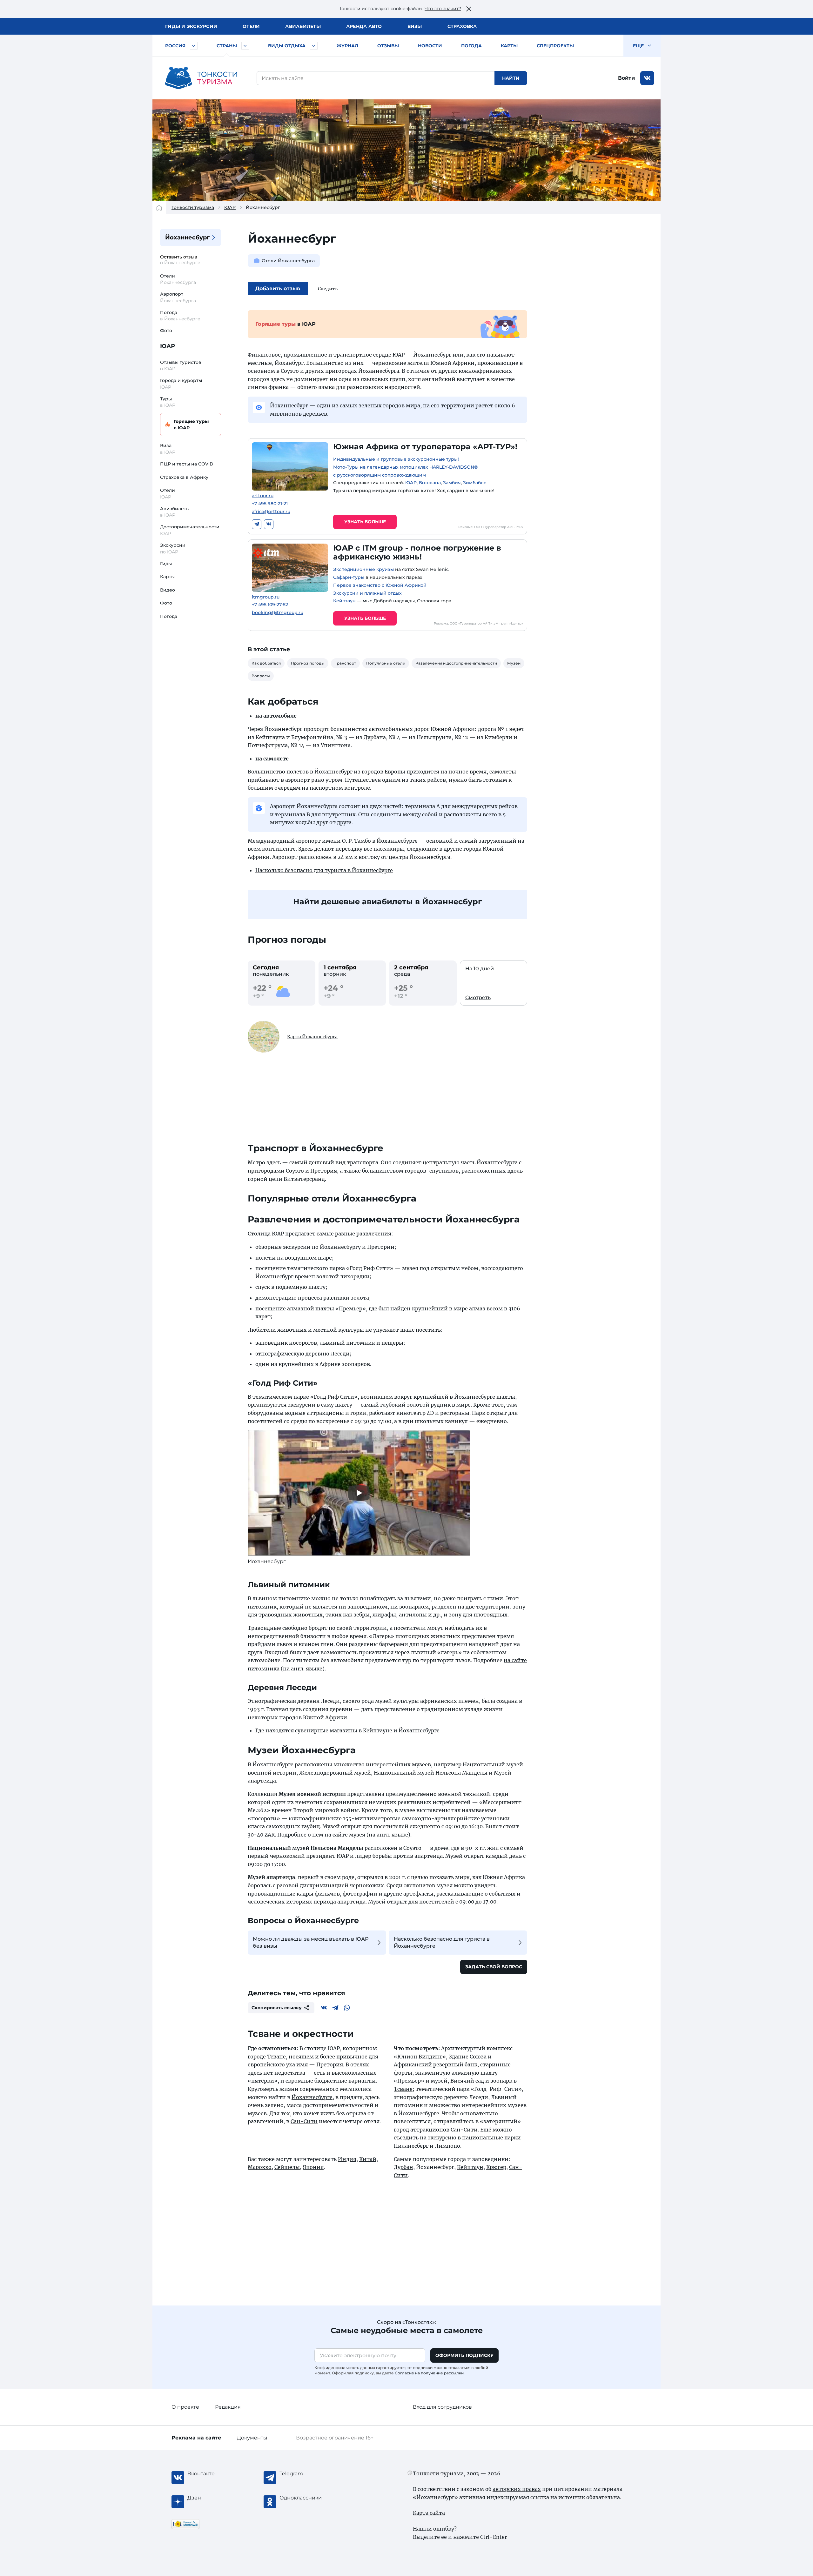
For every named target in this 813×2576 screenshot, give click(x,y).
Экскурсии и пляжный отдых (367, 593)
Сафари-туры (349, 577)
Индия (347, 2159)
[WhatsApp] (347, 2008)
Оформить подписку (464, 2355)
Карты (509, 46)
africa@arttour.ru (271, 512)
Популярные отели (386, 663)
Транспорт (345, 663)
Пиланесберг (411, 2146)
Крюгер (496, 2167)
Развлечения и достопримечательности (456, 663)
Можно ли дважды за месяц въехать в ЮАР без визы (311, 1942)
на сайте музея (345, 1835)
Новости (430, 46)
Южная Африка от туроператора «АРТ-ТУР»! (425, 447)
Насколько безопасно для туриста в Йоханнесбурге (324, 870)
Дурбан (403, 2167)
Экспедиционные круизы (363, 569)
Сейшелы (287, 2167)
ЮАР (230, 207)
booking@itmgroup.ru (278, 613)
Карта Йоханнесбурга (312, 1037)
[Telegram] (257, 524)
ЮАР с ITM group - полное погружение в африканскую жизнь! (417, 552)
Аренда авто (364, 26)
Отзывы (388, 46)
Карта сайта (429, 2513)
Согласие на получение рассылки (429, 2373)
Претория (324, 1171)
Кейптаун (344, 601)
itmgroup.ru (266, 597)
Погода (471, 46)
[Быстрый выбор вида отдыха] (314, 46)
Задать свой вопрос (494, 1967)
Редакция (228, 2407)
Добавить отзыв (278, 288)
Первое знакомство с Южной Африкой (380, 585)
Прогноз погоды (308, 663)
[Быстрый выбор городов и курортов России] (194, 46)
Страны (227, 46)
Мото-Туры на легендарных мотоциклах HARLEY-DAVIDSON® (405, 467)
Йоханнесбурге (312, 2097)
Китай (368, 2159)
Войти (626, 78)
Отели (251, 26)
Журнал (347, 46)
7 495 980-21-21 (270, 504)
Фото (166, 331)
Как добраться (266, 663)
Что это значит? (443, 9)
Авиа (303, 26)
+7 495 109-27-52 (270, 605)
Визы (415, 26)
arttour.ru (263, 496)
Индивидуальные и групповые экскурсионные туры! (396, 459)
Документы (252, 2438)
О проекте (185, 2407)
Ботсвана (430, 483)
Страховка (462, 26)
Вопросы (261, 676)
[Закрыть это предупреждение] (469, 9)
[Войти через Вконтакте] (647, 78)
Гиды (166, 564)
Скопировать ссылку (277, 2008)
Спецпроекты (555, 46)
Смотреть (478, 997)
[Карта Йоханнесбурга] (264, 1037)
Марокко (260, 2167)
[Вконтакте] (269, 524)
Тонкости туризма (193, 207)
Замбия (452, 483)
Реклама (196, 2438)
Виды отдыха (287, 46)
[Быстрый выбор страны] (245, 46)
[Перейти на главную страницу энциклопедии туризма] (201, 78)
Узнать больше (365, 522)
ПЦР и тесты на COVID (187, 464)
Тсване (403, 2089)
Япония (313, 2167)
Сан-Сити (304, 2121)
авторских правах (517, 2489)
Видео (168, 590)
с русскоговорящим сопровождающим (380, 475)
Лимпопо (447, 2146)
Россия (175, 46)
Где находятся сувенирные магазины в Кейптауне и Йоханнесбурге (347, 1730)
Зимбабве (475, 483)
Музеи (514, 663)
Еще (639, 46)
